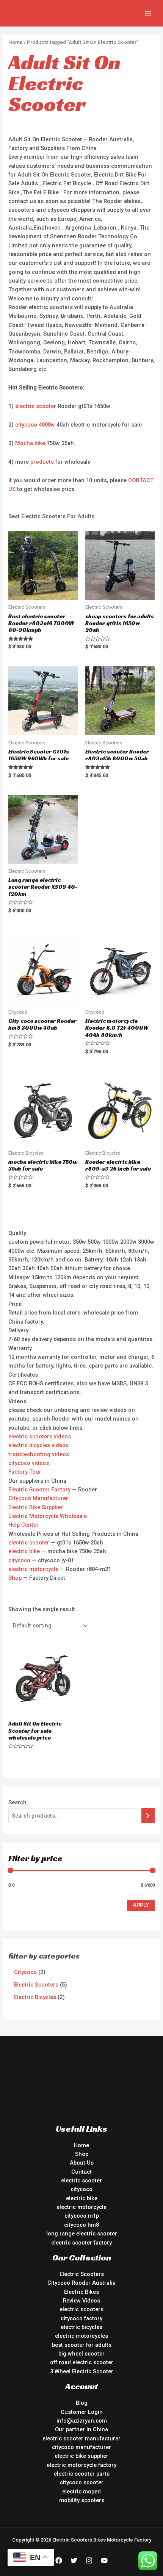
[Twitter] (74, 2560)
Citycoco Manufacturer (38, 1498)
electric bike (24, 1551)
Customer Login (82, 2412)
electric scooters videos (40, 1436)
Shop (15, 1578)
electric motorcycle (33, 1569)
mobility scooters (82, 2500)
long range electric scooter (82, 2234)
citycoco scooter (82, 2482)
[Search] (148, 1816)
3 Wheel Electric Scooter (82, 2371)
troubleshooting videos (39, 1454)
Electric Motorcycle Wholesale (48, 1516)
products (42, 462)
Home (16, 42)
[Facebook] (59, 2560)
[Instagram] (89, 2560)
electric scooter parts (82, 2474)
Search (17, 1802)
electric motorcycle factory (81, 2465)
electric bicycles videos (38, 1445)
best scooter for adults (82, 2345)
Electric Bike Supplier (36, 1507)
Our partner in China (81, 2429)
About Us (82, 2163)
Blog (82, 2403)
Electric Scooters (82, 2274)
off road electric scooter (82, 2362)
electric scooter (36, 406)
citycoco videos (29, 1463)
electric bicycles (81, 2327)
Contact (81, 2172)
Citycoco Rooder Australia (81, 2283)
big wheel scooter (81, 2354)
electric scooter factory (81, 2243)
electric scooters (81, 2309)
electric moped (81, 2492)
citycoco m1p (82, 2216)
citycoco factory (81, 2318)
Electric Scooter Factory (39, 1490)
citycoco (19, 1560)
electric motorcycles (81, 2336)
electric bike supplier (81, 2456)
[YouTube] (104, 2560)
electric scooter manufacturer (81, 2438)
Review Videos (81, 2301)
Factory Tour (25, 1472)
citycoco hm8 (81, 2225)
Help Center (24, 1525)
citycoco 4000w (35, 425)
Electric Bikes (81, 2292)
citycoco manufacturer (81, 2447)
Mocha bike (30, 443)
